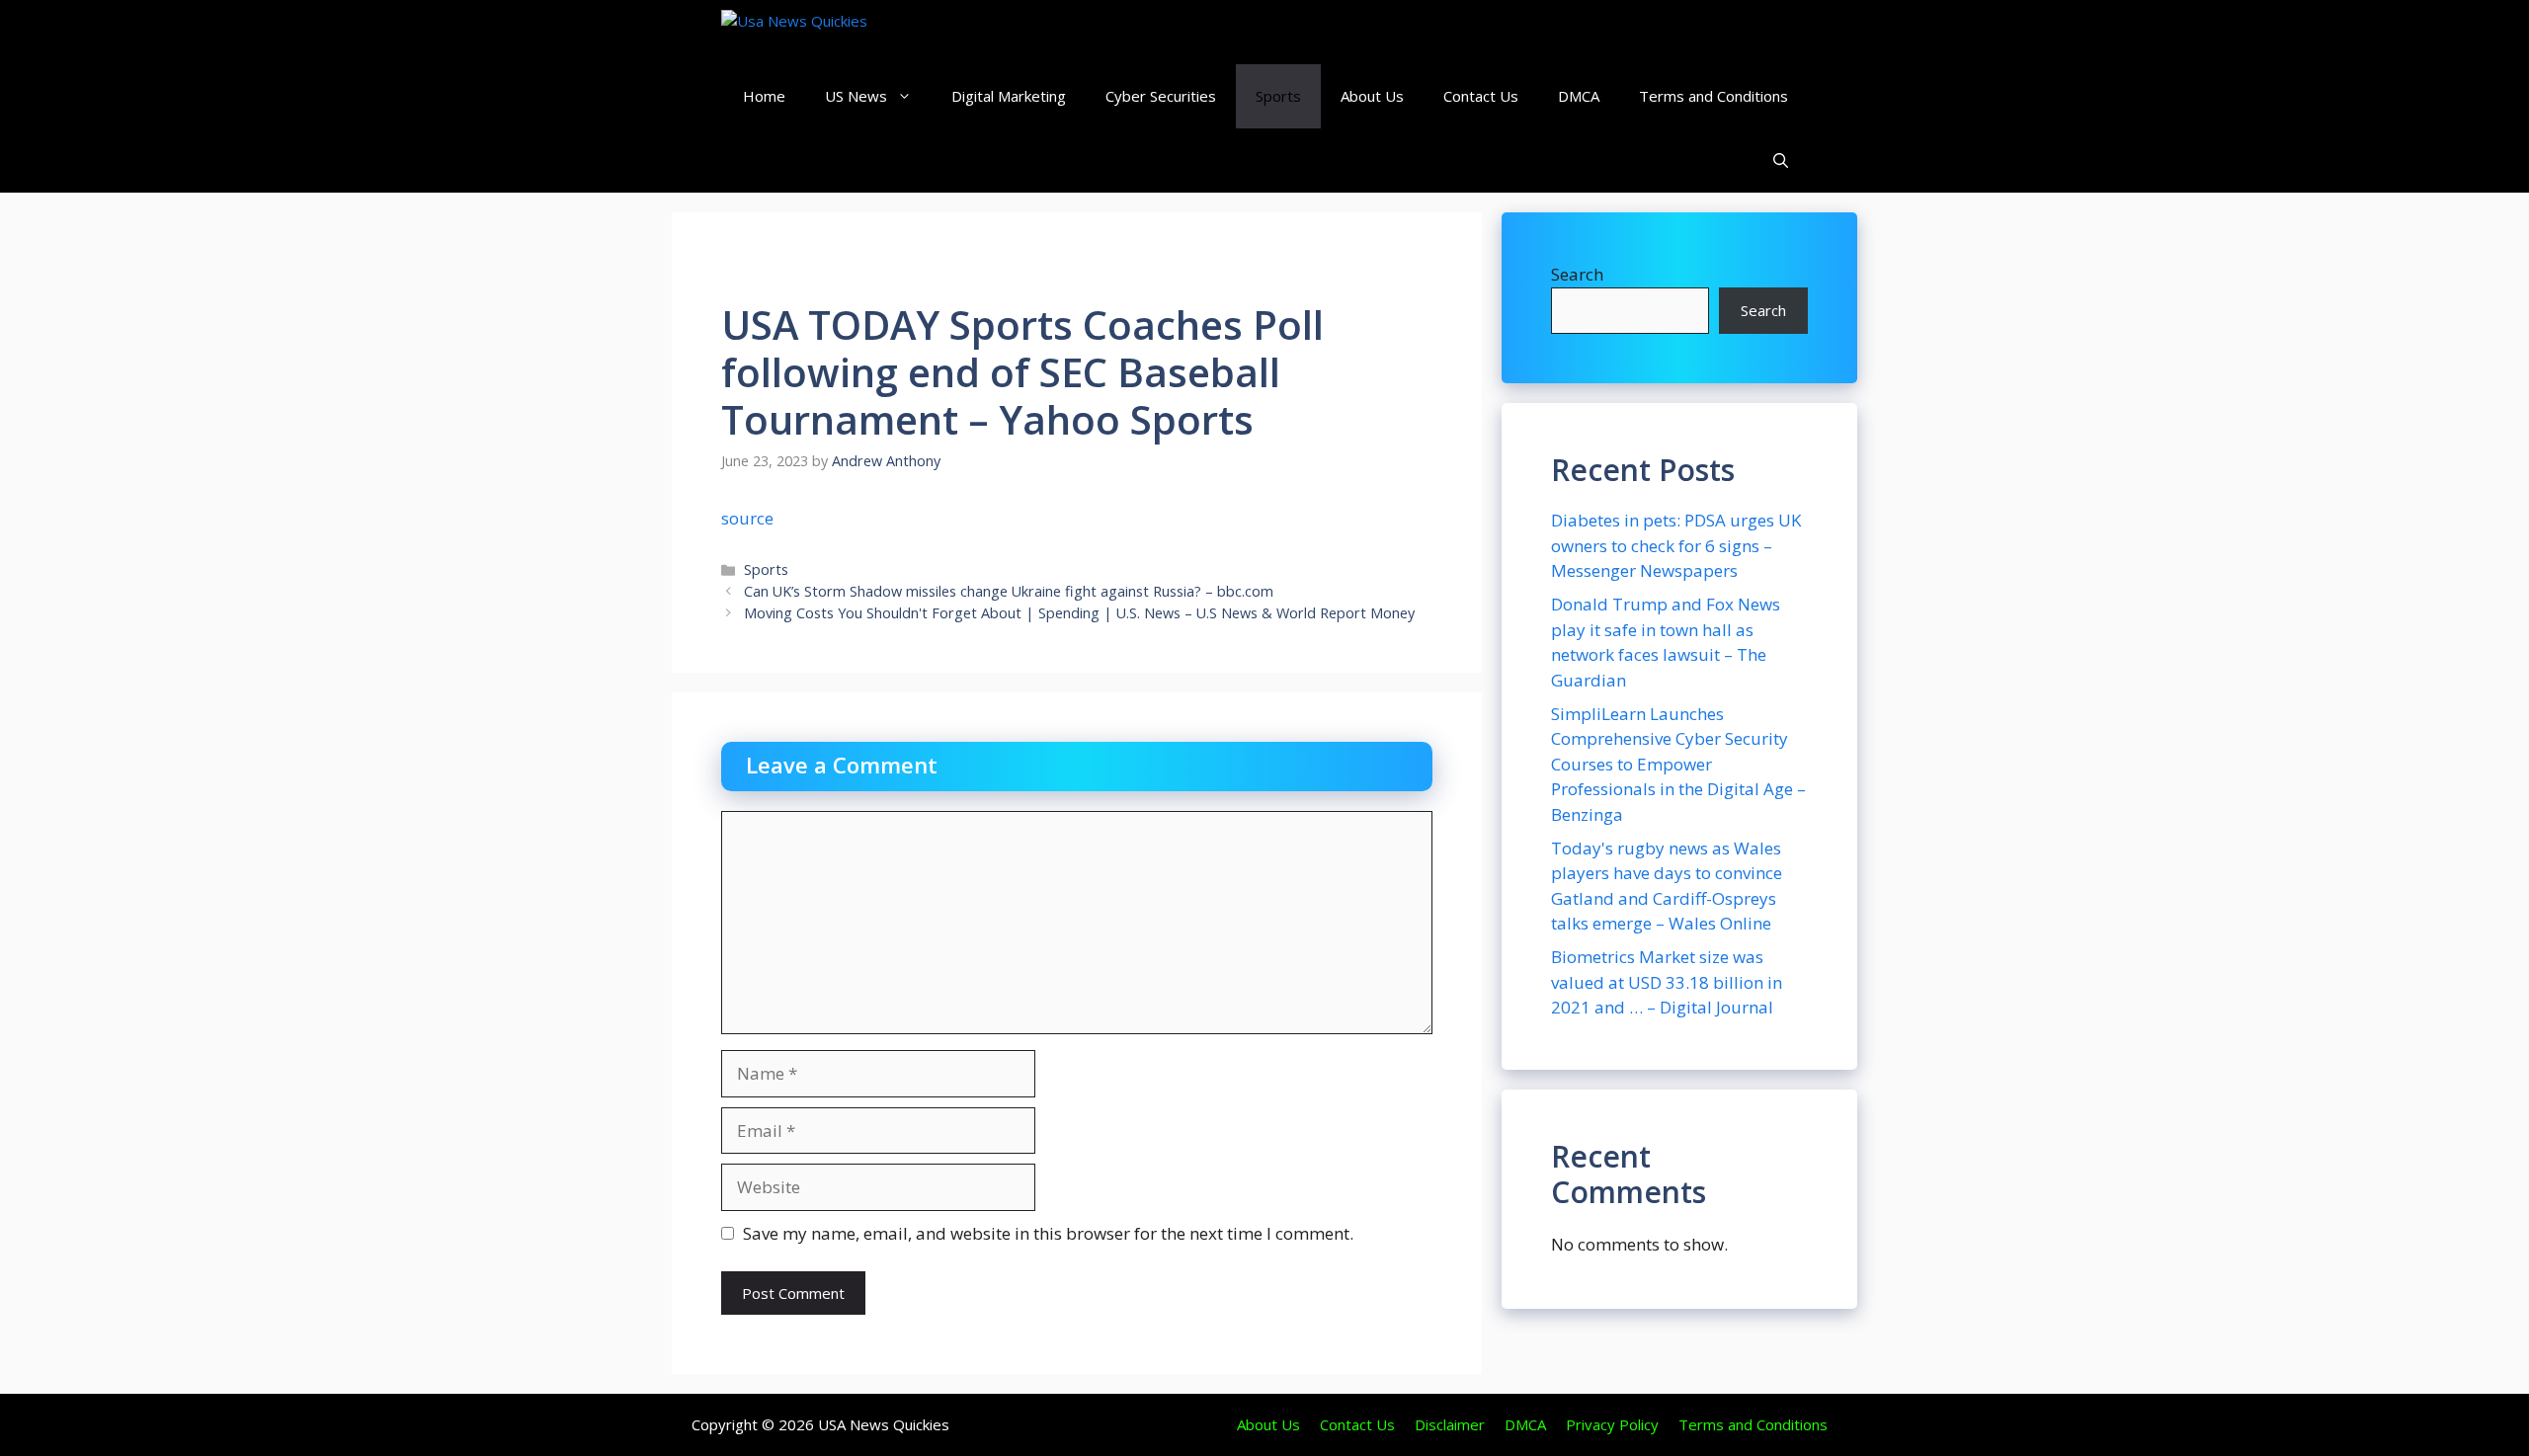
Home (764, 96)
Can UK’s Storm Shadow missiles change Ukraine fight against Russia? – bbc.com (1009, 591)
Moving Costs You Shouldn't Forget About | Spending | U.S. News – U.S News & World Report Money (1079, 613)
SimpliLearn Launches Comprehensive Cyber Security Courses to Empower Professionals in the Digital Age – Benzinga (1678, 764)
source (747, 518)
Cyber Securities (1161, 96)
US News (856, 96)
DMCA (1579, 96)
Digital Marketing (1009, 96)
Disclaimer (1450, 1424)
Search (1577, 274)
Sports (1278, 96)
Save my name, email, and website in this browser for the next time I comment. (1048, 1233)
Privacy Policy (1612, 1424)
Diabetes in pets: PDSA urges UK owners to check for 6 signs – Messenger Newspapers (1676, 545)
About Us (1372, 96)
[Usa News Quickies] (832, 32)
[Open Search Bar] (1781, 161)
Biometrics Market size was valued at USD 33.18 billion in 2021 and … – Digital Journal (1667, 982)
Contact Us (1481, 96)
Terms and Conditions (1713, 96)
